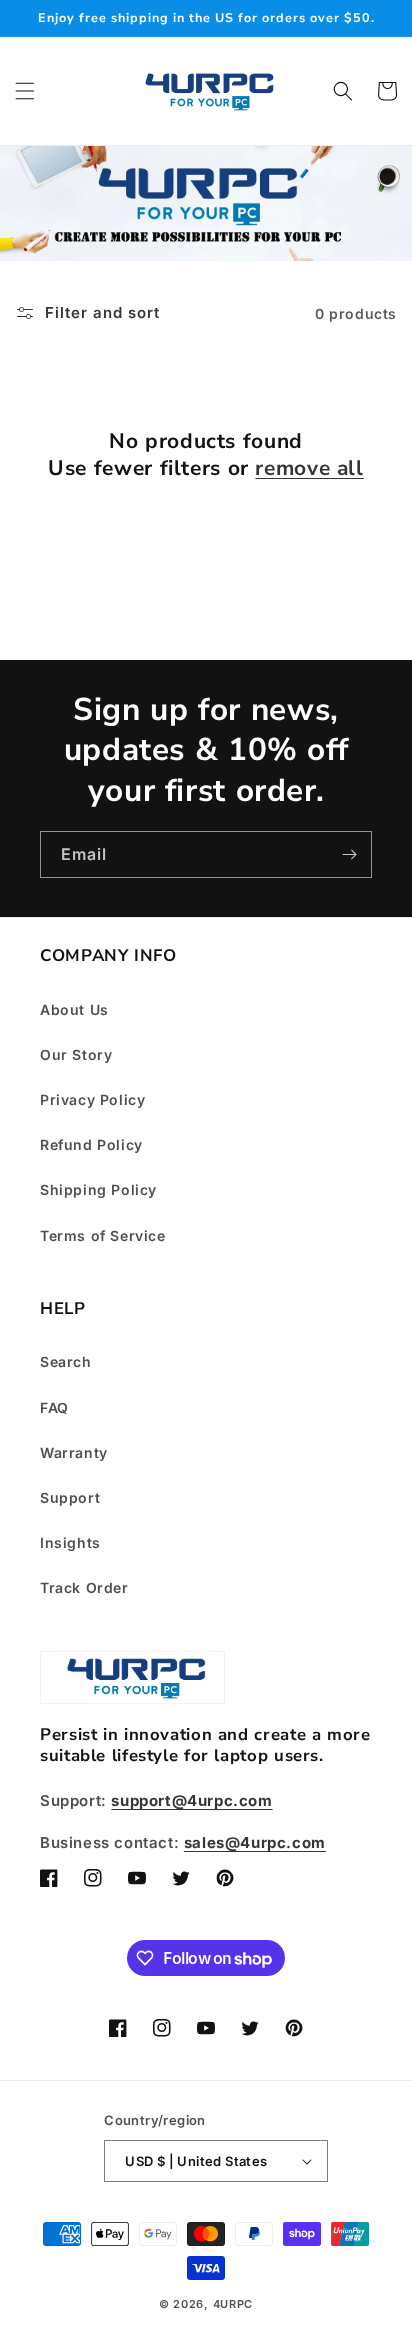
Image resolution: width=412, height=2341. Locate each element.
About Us (74, 1009)
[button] (25, 91)
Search (66, 1361)
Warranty (74, 1452)
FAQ (54, 1407)
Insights (70, 1542)
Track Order (84, 1587)
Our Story (76, 1054)
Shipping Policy (98, 1189)
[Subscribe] (349, 854)
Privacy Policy (92, 1099)
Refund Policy (91, 1144)
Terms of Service (103, 1235)
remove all (309, 468)
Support (70, 1497)
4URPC (233, 2304)
